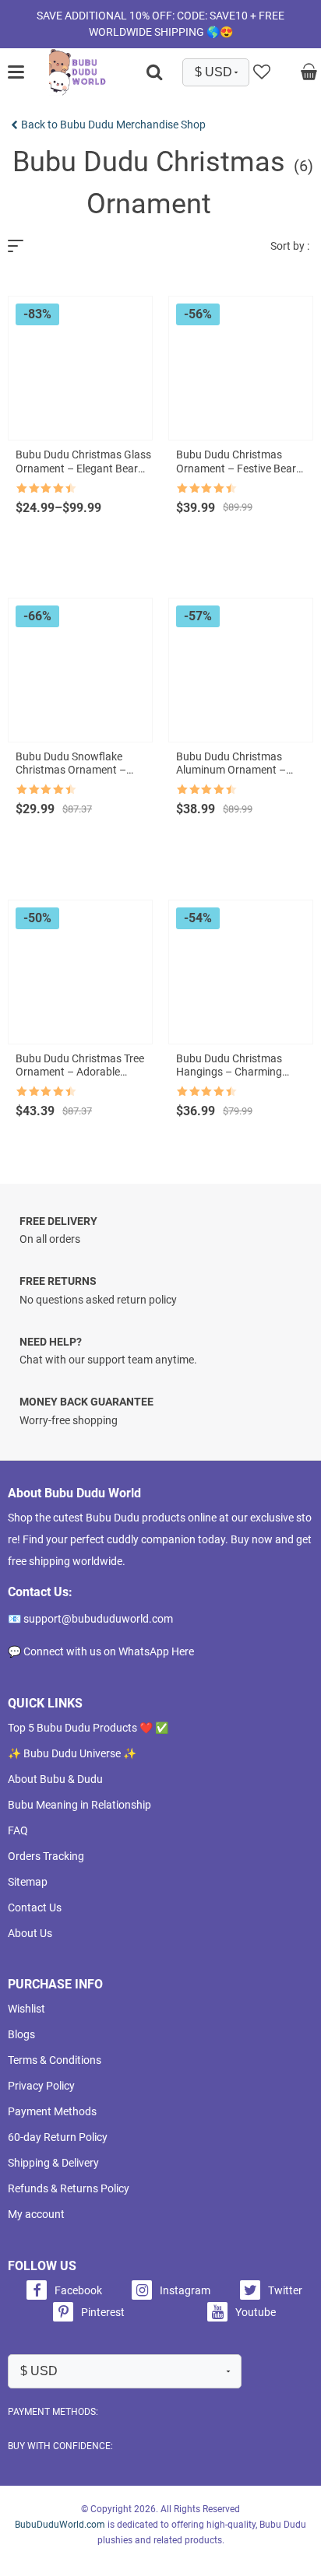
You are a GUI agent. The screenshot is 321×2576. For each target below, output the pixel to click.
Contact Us (35, 1907)
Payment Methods (52, 2111)
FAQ (18, 1830)
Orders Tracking (46, 1856)
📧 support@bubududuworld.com (90, 1619)
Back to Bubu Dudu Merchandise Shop (113, 125)
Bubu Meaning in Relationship (79, 1805)
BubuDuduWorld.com (60, 2525)
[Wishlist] (261, 72)
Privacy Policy (41, 2086)
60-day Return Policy (58, 2137)
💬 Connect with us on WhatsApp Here (101, 1651)
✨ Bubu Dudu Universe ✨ (72, 1753)
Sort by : (290, 246)
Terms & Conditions (55, 2060)
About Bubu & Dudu (55, 1779)
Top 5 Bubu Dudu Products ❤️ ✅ (88, 1728)
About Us (30, 1933)
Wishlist (26, 2009)
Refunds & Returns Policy (69, 2188)
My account (36, 2214)
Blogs (21, 2034)
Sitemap (28, 1882)
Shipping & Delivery (53, 2163)
